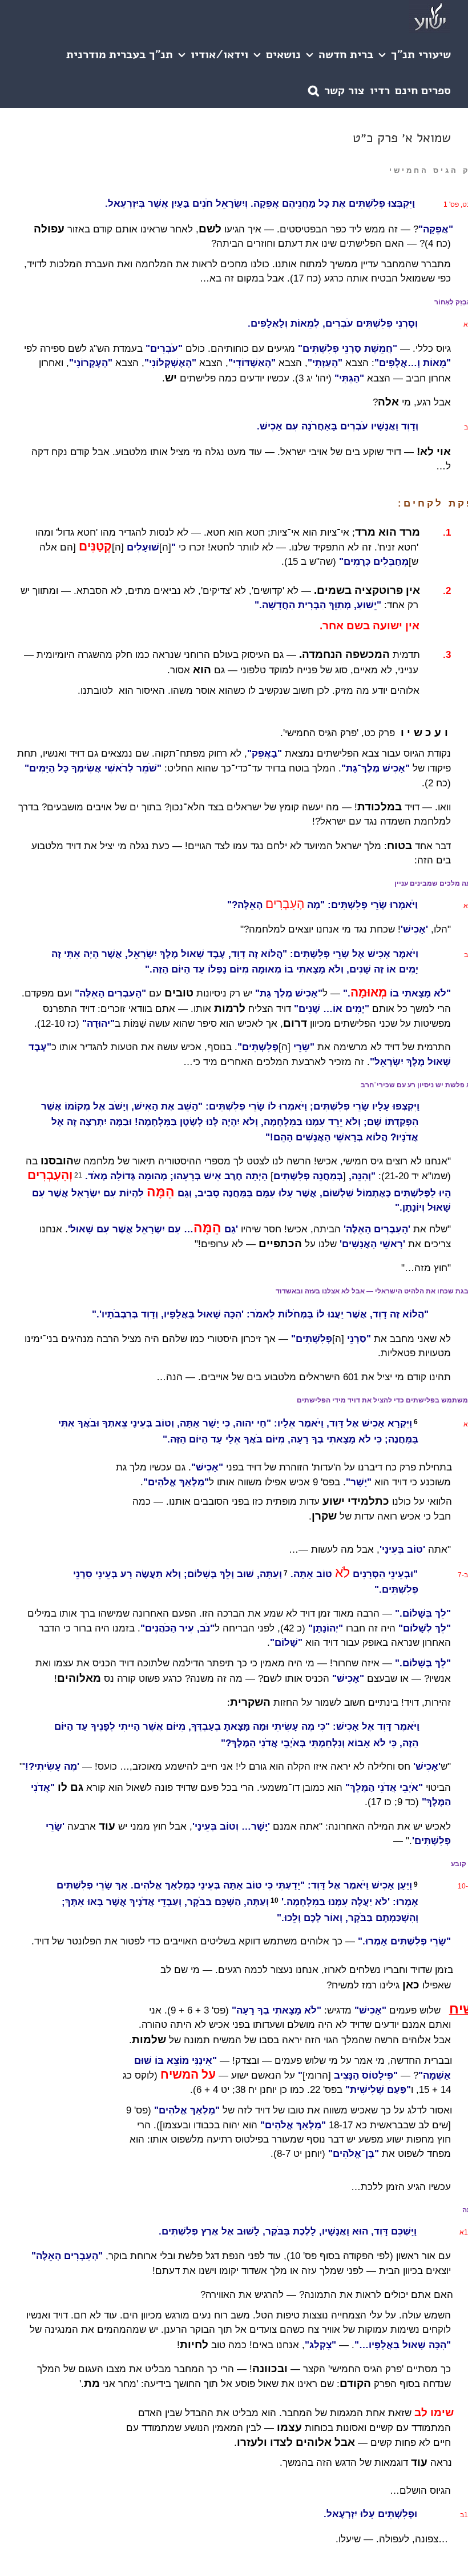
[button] (314, 90)
